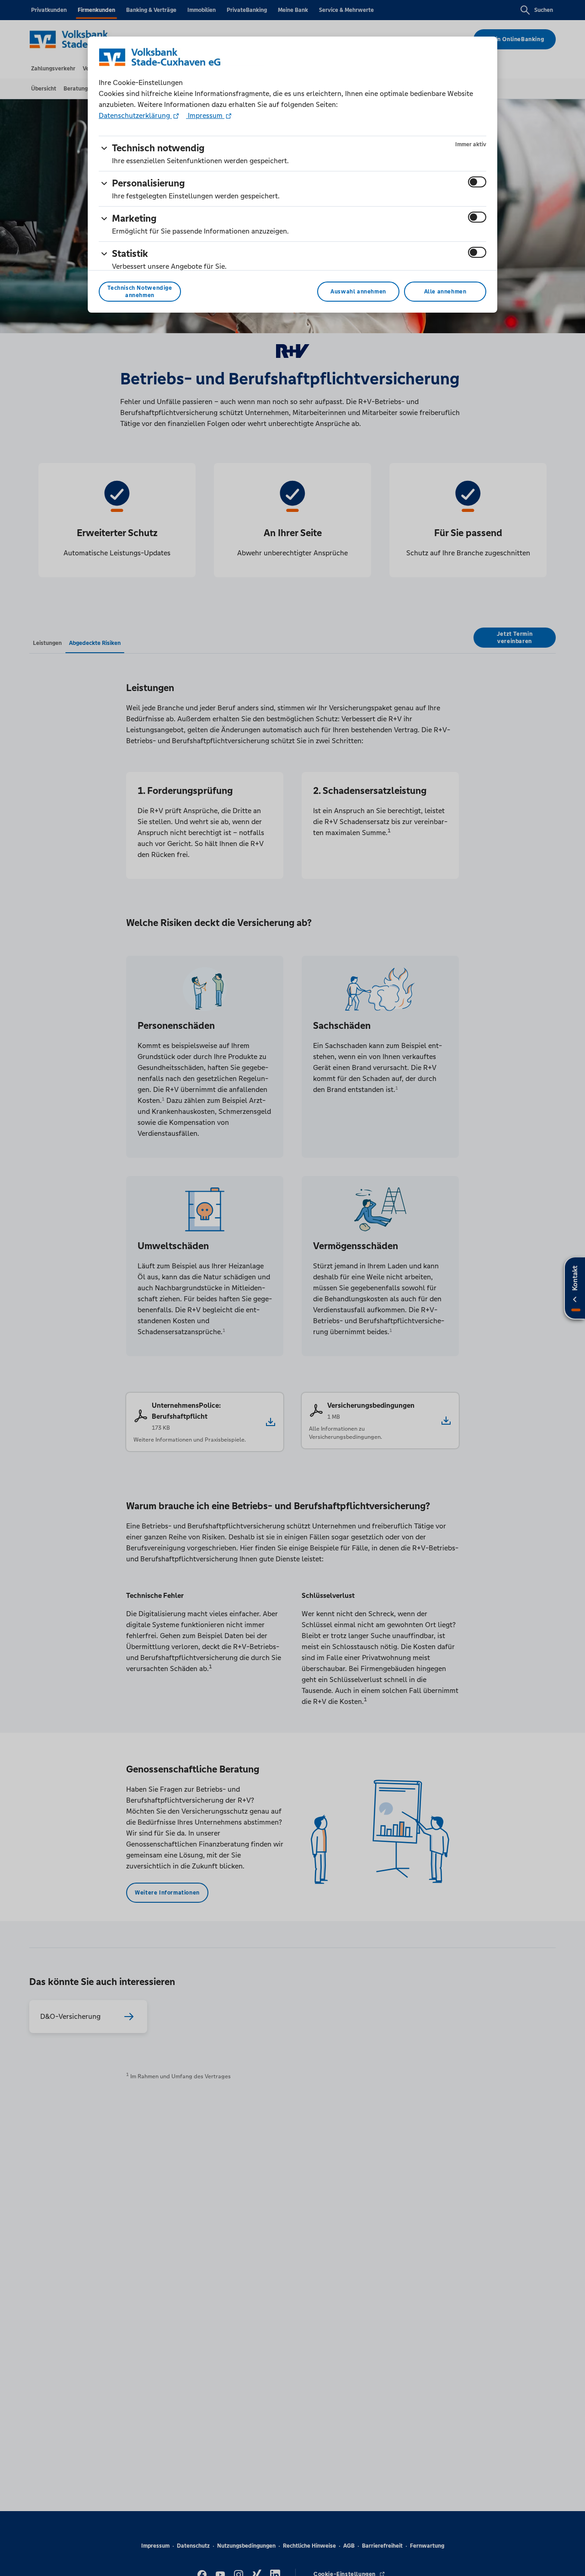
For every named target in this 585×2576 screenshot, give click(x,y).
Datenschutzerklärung (135, 115)
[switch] (477, 182)
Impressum (205, 115)
